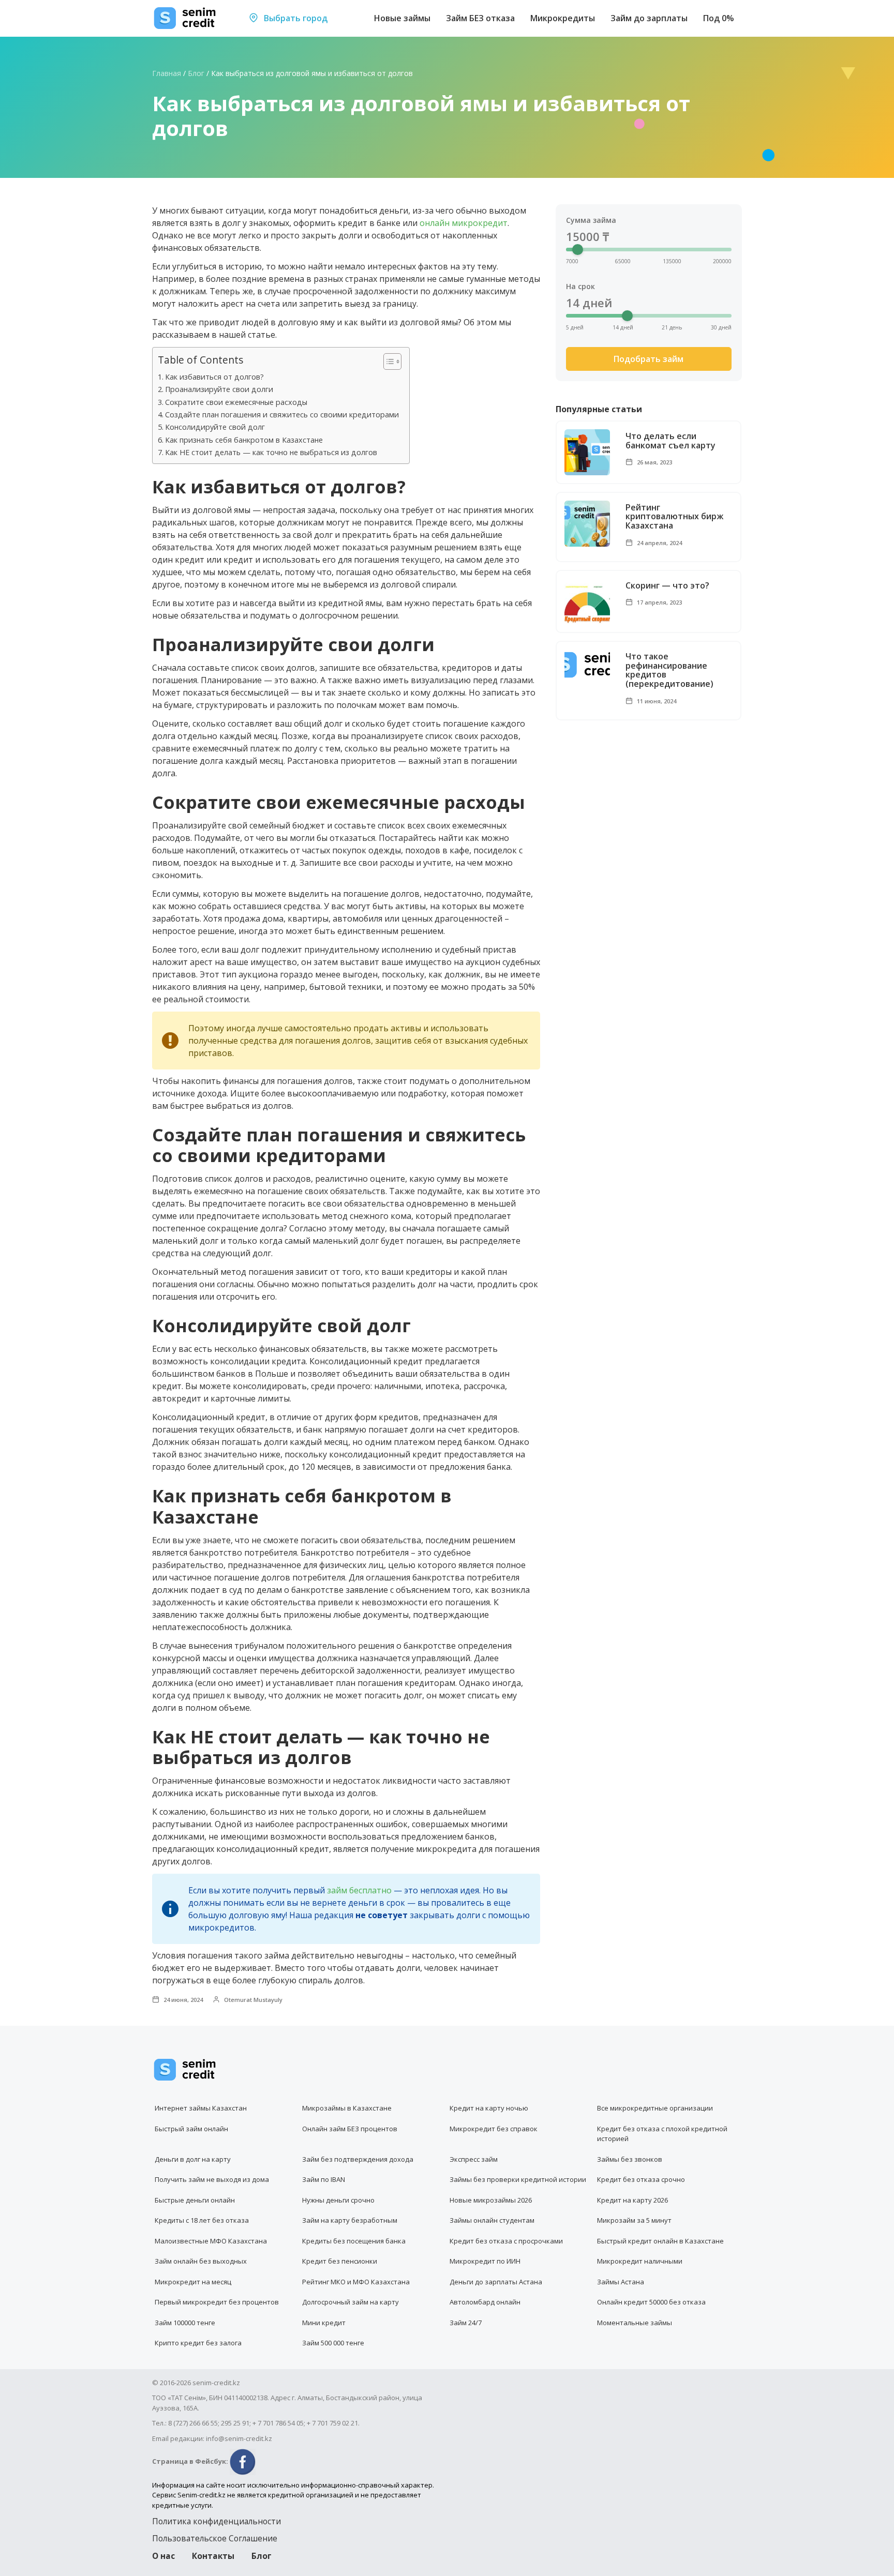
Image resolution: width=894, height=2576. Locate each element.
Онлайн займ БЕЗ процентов (350, 2129)
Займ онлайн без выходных (201, 2261)
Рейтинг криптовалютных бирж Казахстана (674, 517)
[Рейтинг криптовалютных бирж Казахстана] (587, 524)
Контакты (213, 2556)
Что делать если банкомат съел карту (671, 441)
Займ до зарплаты (649, 18)
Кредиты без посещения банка (354, 2241)
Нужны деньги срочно (338, 2200)
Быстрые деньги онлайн (195, 2200)
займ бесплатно (359, 1890)
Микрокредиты (563, 18)
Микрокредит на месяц (193, 2282)
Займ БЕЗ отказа (480, 18)
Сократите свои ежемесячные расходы (236, 402)
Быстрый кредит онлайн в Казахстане (660, 2241)
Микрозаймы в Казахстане (347, 2108)
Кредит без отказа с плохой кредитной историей (662, 2134)
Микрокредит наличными (640, 2261)
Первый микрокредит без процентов (217, 2302)
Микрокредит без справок (494, 2129)
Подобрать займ (649, 359)
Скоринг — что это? (667, 586)
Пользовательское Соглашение (215, 2538)
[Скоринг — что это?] (587, 602)
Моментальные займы (635, 2323)
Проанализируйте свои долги (219, 389)
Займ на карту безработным (350, 2220)
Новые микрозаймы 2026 (491, 2200)
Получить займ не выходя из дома (212, 2179)
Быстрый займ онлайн (191, 2129)
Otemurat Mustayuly (252, 2000)
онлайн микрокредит (464, 223)
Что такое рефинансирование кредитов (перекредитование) (669, 670)
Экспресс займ (474, 2159)
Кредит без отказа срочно (641, 2179)
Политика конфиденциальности (217, 2521)
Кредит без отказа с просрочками (506, 2241)
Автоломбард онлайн (485, 2302)
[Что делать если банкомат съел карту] (587, 452)
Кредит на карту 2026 (632, 2200)
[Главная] (185, 18)
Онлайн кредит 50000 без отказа (651, 2302)
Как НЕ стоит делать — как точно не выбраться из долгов (271, 452)
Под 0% (719, 18)
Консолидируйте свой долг (215, 427)
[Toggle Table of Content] (387, 361)
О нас (163, 2556)
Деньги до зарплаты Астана (496, 2282)
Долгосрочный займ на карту (351, 2302)
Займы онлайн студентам (492, 2220)
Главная (167, 73)
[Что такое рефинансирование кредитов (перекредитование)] (587, 665)
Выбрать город (295, 18)
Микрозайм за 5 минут (634, 2220)
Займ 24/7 (466, 2323)
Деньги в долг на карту (193, 2159)
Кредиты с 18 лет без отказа (202, 2220)
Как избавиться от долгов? (214, 377)
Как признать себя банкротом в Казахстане (244, 440)
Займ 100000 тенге (185, 2323)
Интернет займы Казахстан (201, 2108)
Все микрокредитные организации (655, 2108)
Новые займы (402, 18)
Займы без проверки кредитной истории (518, 2179)
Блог (196, 73)
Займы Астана (621, 2282)
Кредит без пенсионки (340, 2261)
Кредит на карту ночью (489, 2108)
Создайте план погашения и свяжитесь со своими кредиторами (282, 415)
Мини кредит (324, 2323)
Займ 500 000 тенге (333, 2343)
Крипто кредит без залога (198, 2343)
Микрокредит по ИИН (485, 2261)
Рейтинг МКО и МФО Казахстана (356, 2282)
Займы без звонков (630, 2159)
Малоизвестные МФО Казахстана (211, 2241)
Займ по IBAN (324, 2179)
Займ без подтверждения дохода (358, 2159)
